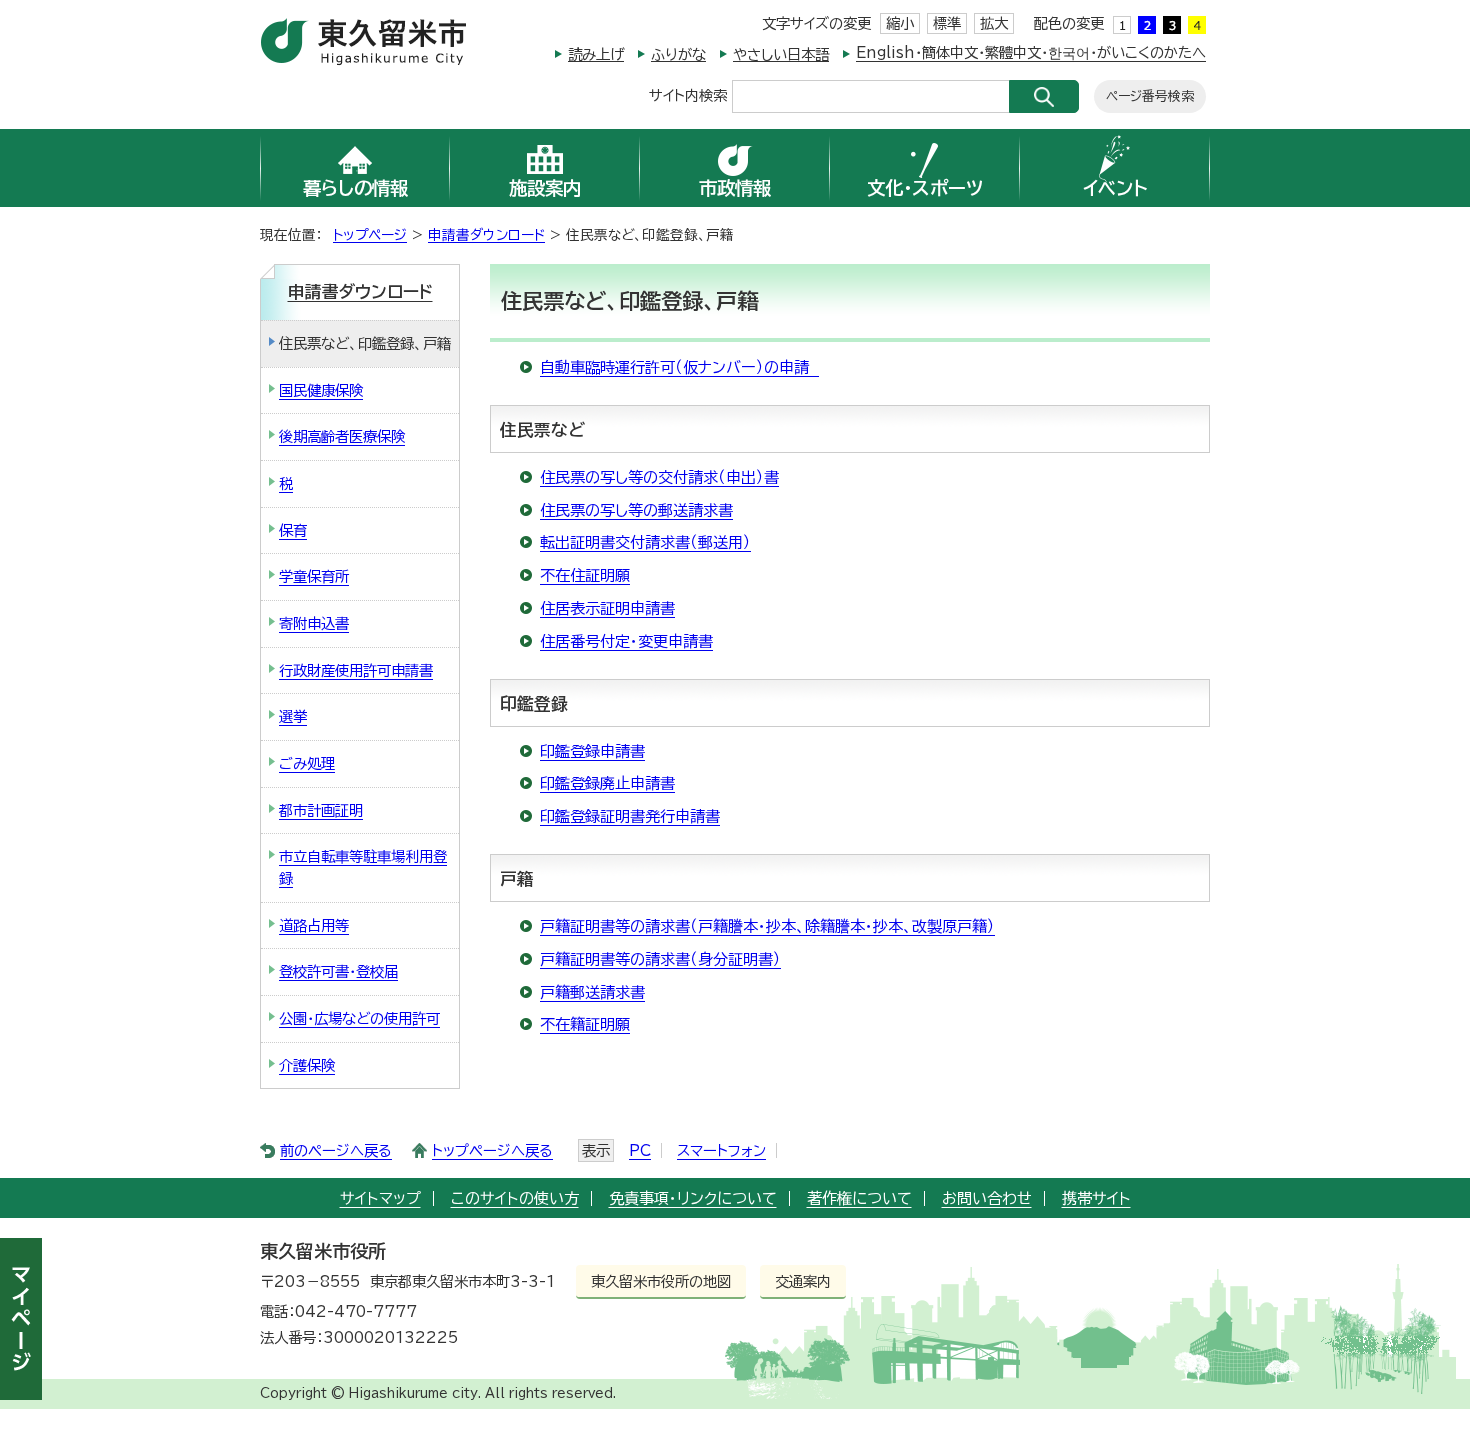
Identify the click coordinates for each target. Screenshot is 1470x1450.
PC (640, 1150)
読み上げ (596, 54)
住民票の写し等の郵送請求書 (636, 510)
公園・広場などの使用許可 (359, 1018)
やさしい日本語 (781, 54)
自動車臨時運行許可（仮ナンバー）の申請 (679, 367)
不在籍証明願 (585, 1024)
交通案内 (803, 1281)
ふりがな (678, 54)
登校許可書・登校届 (338, 971)
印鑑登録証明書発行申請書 (630, 816)
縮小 (900, 23)
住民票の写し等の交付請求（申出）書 (659, 477)
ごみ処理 (307, 763)
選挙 (293, 716)
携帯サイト (1096, 1198)
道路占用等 (314, 925)
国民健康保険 (321, 390)
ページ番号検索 (1150, 96)
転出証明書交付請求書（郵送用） (645, 542)
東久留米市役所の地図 (661, 1281)
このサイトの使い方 (515, 1198)
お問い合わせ (987, 1198)
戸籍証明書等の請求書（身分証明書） (660, 959)
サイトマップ (380, 1198)
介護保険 (307, 1065)
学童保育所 (314, 576)
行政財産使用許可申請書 (356, 670)
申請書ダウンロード (486, 235)
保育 (293, 530)
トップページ (370, 235)
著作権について (859, 1198)
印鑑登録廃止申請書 (607, 783)
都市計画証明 (321, 810)
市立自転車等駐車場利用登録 (363, 867)
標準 (947, 23)
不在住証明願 (585, 575)
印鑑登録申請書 (592, 751)
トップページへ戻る (492, 1150)
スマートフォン (721, 1150)
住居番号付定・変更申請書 (626, 641)
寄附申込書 (314, 623)
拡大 (994, 23)
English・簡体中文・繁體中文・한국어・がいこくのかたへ (1031, 52)
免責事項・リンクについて (693, 1198)
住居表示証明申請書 (607, 608)
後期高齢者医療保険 (342, 436)
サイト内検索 (688, 94)
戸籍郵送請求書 (592, 992)
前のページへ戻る (336, 1150)
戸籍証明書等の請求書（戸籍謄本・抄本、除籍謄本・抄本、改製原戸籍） (767, 926)
